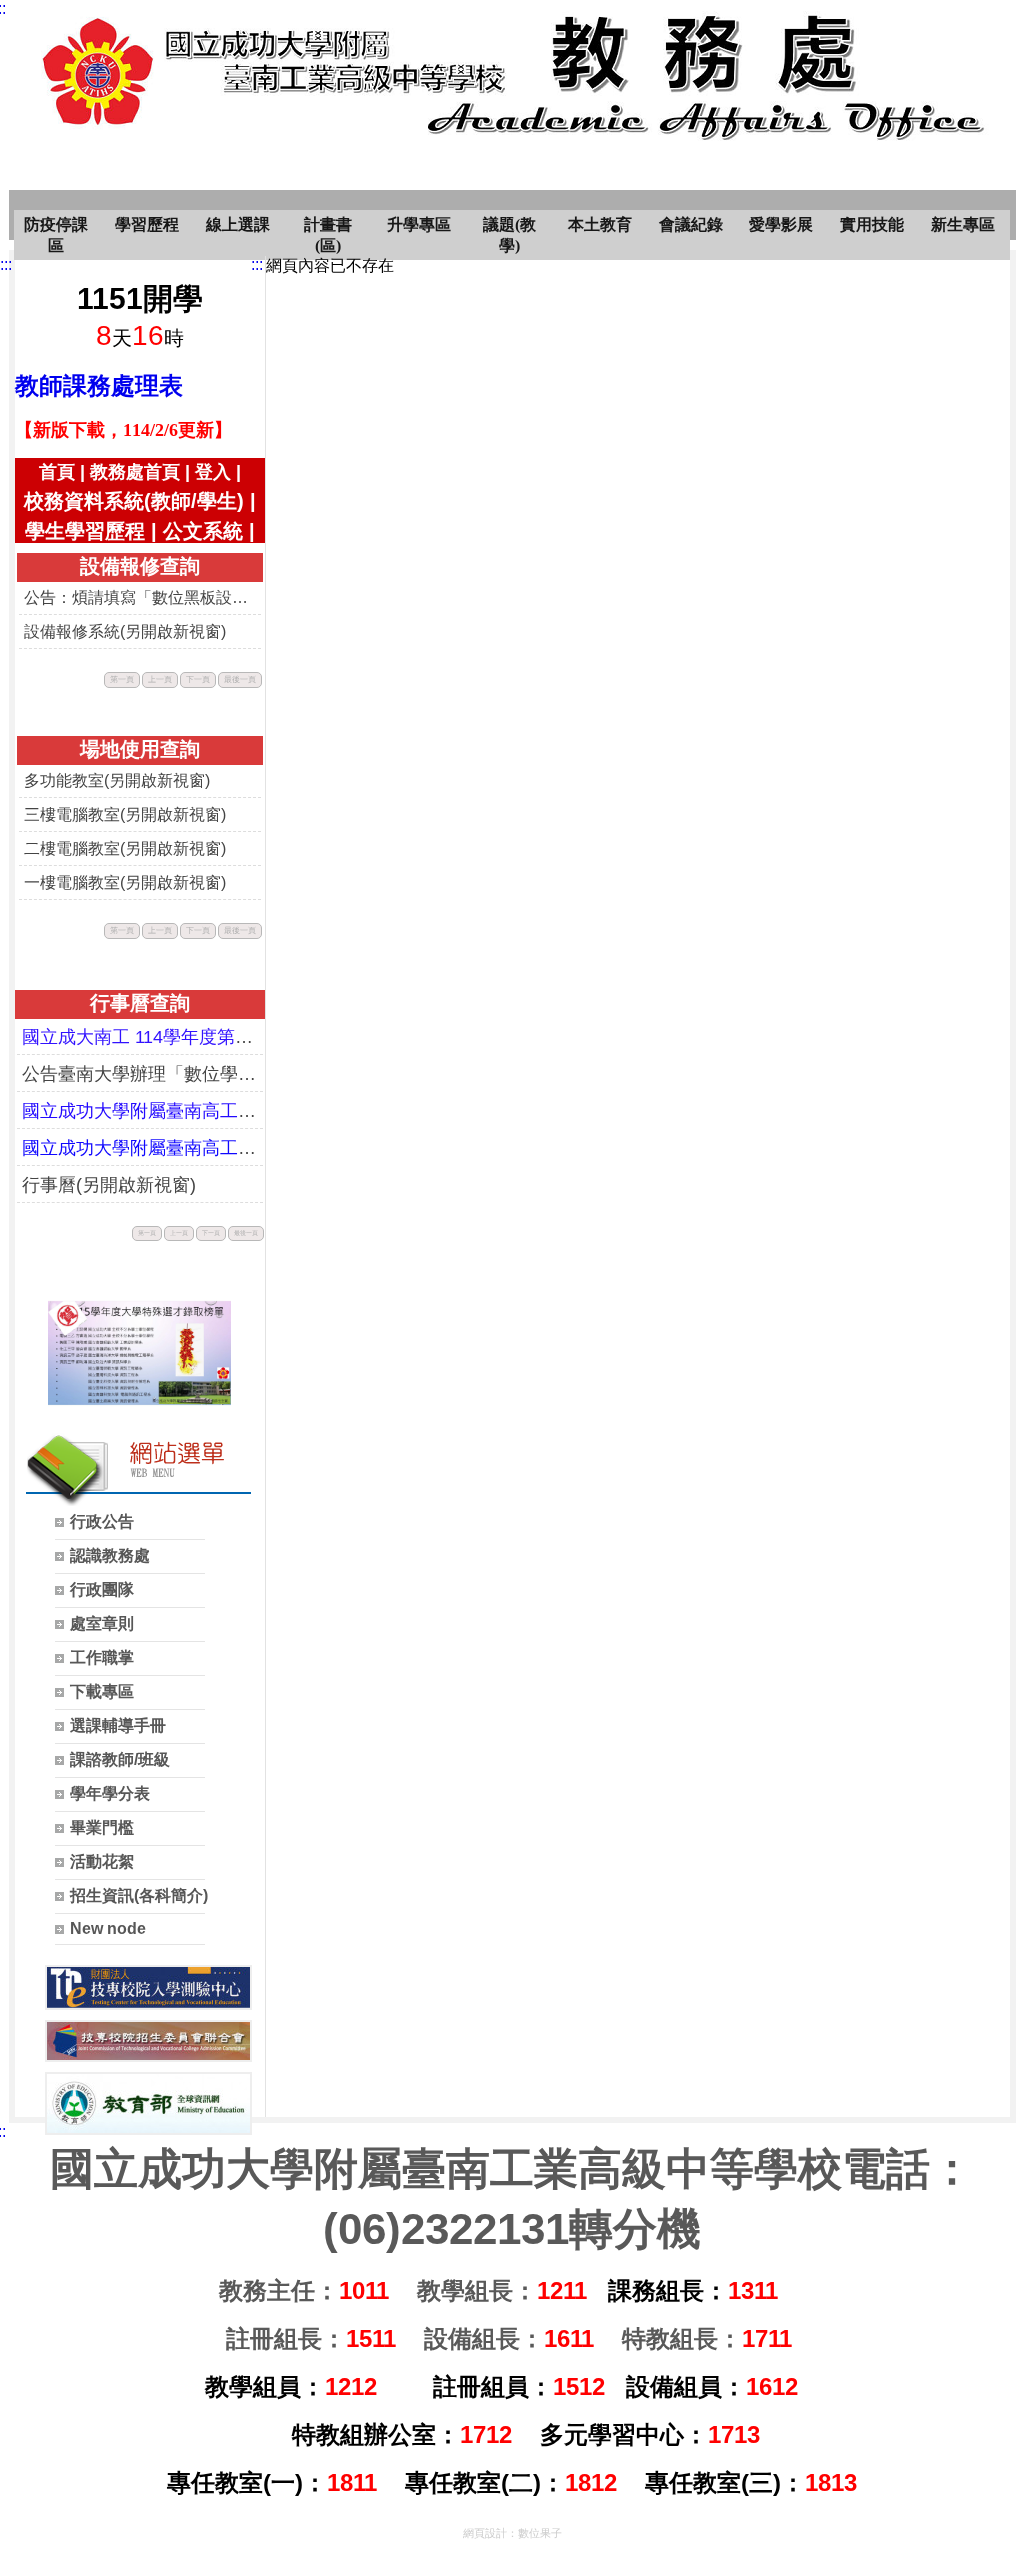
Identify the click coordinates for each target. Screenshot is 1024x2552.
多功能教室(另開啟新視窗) (117, 780)
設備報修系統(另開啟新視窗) (125, 631)
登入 (213, 472)
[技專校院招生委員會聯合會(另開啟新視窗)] (148, 2041)
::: (6, 264)
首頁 (57, 472)
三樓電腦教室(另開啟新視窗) (125, 814)
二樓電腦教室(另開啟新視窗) (125, 848)
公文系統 (203, 531)
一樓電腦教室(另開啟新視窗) (125, 882)
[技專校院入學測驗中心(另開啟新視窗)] (148, 1987)
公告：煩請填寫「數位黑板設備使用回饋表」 (140, 597)
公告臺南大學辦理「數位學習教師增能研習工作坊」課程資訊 (140, 1074)
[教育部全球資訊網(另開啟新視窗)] (148, 2103)
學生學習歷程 (85, 531)
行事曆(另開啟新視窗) (109, 1185)
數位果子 (540, 2533)
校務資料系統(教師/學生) (134, 501)
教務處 (259, 90)
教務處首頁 (135, 472)
